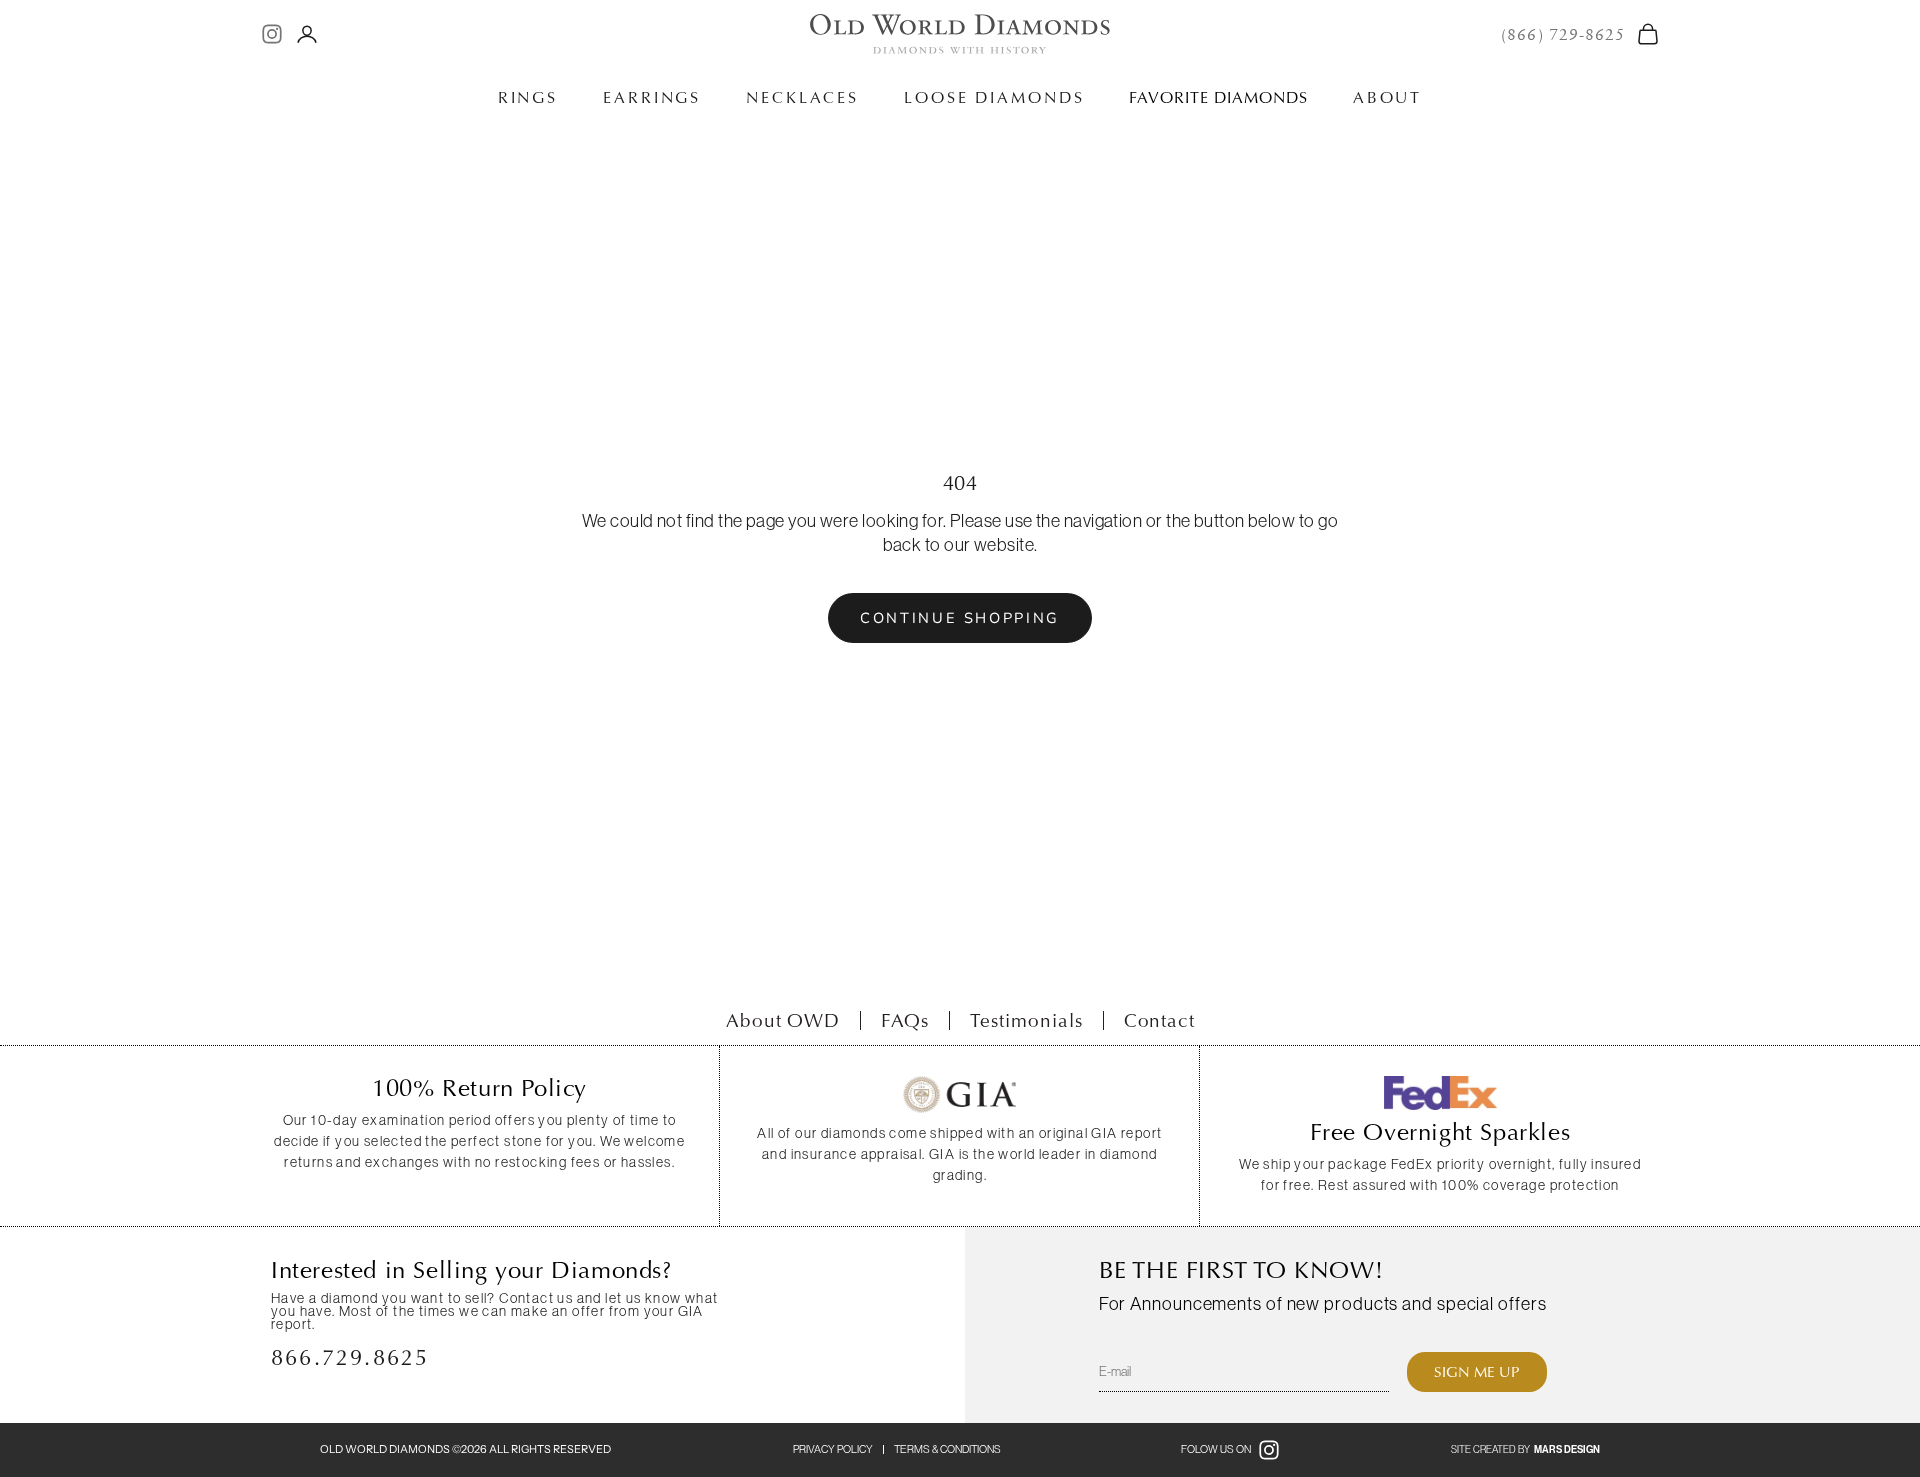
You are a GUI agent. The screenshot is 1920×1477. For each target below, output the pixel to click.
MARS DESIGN (1567, 1450)
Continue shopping (960, 618)
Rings (528, 97)
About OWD (783, 1020)
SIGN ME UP (1477, 1372)
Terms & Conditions (947, 1449)
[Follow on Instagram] (272, 34)
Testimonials (1026, 1020)
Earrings (652, 97)
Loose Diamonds (994, 97)
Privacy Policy (833, 1449)
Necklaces (802, 97)
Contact (1160, 1020)
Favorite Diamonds (1218, 97)
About (1387, 97)
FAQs (905, 1020)
